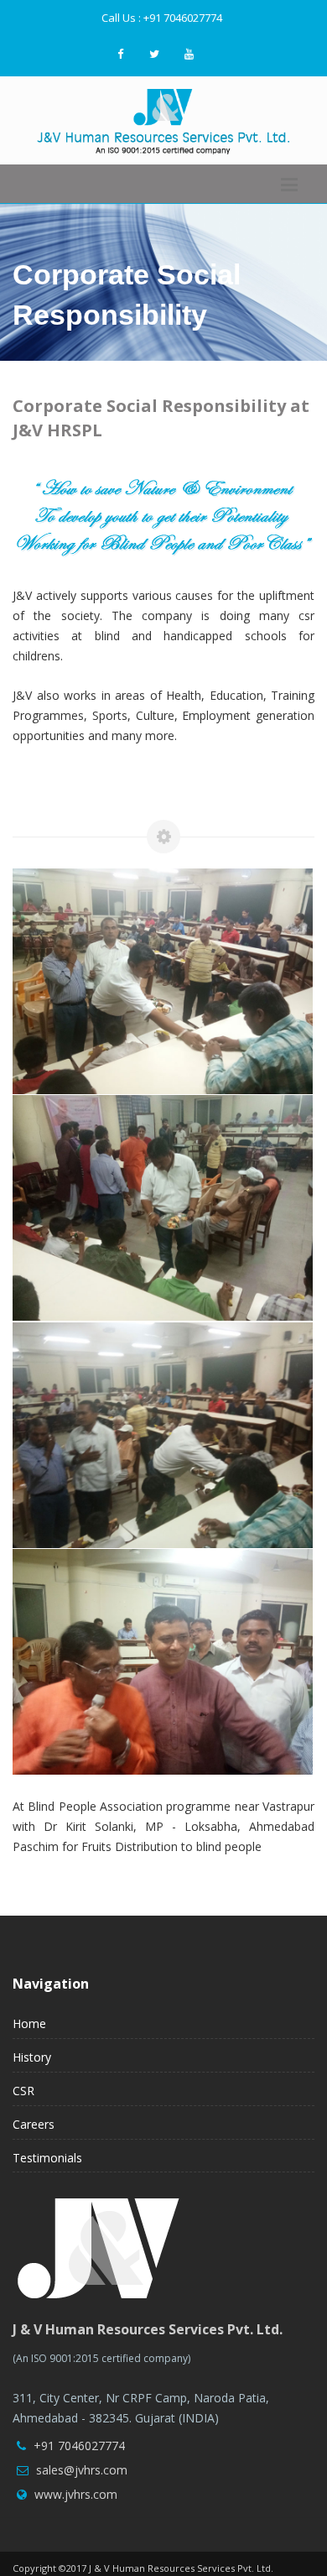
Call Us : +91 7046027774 (162, 18)
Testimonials (47, 2158)
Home (29, 2023)
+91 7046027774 (88, 2446)
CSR (23, 2091)
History (32, 2057)
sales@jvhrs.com (82, 2470)
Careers (34, 2124)
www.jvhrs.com (76, 2494)
